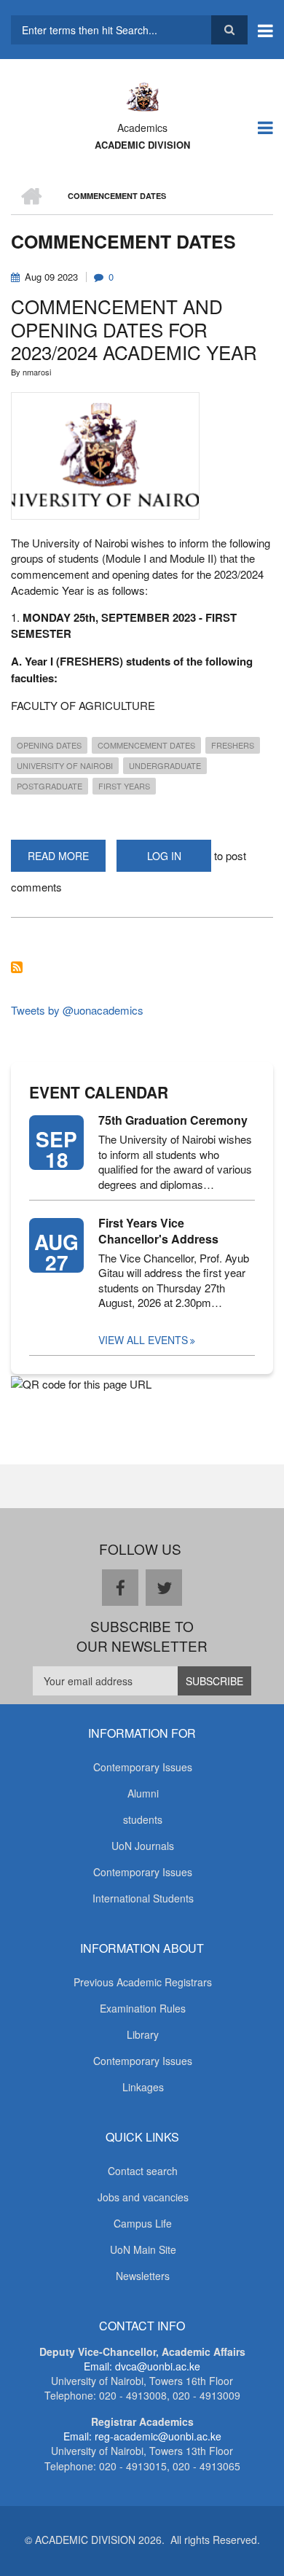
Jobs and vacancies (143, 2197)
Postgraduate (50, 786)
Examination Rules (143, 2008)
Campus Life (143, 2223)
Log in (164, 856)
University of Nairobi (65, 765)
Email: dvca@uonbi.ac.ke (142, 2366)
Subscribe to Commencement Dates (17, 967)
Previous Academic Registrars (143, 1982)
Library (143, 2034)
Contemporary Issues (143, 1767)
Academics (142, 128)
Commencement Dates (146, 745)
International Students (143, 1898)
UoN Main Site (143, 2249)
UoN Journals (143, 1846)
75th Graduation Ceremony (173, 1120)
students (143, 1819)
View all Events (143, 1340)
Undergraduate (165, 765)
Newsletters (143, 2276)
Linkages (143, 2087)
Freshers (233, 745)
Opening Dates (49, 745)
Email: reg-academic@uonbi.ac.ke (142, 2436)
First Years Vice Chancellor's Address (158, 1231)
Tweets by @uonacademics (77, 1010)
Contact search (143, 2171)
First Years (124, 786)
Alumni (143, 1793)
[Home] (142, 95)
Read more (67, 860)
